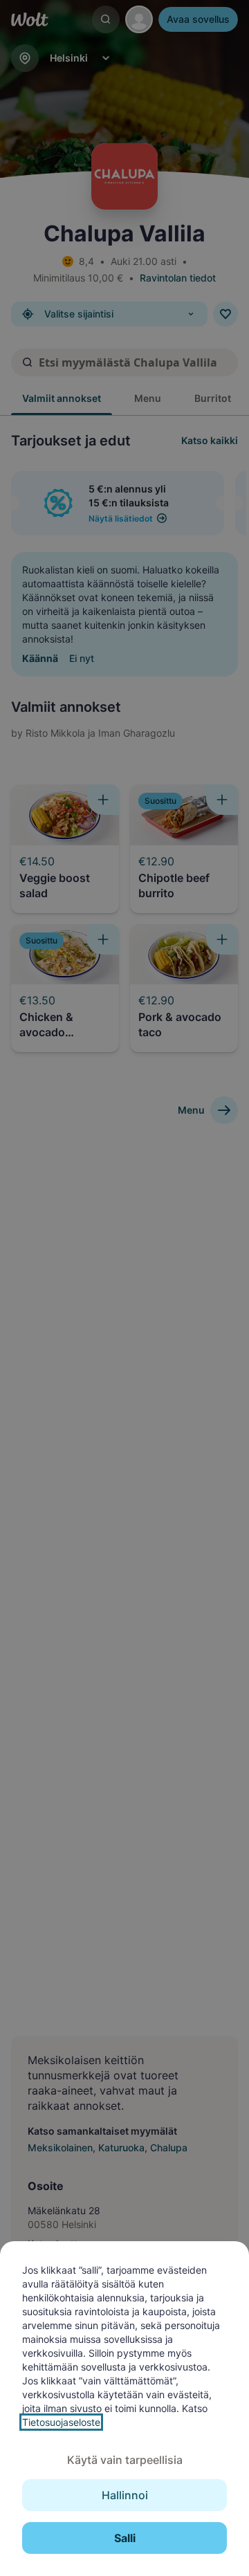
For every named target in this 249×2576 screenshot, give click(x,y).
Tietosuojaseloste (61, 2422)
